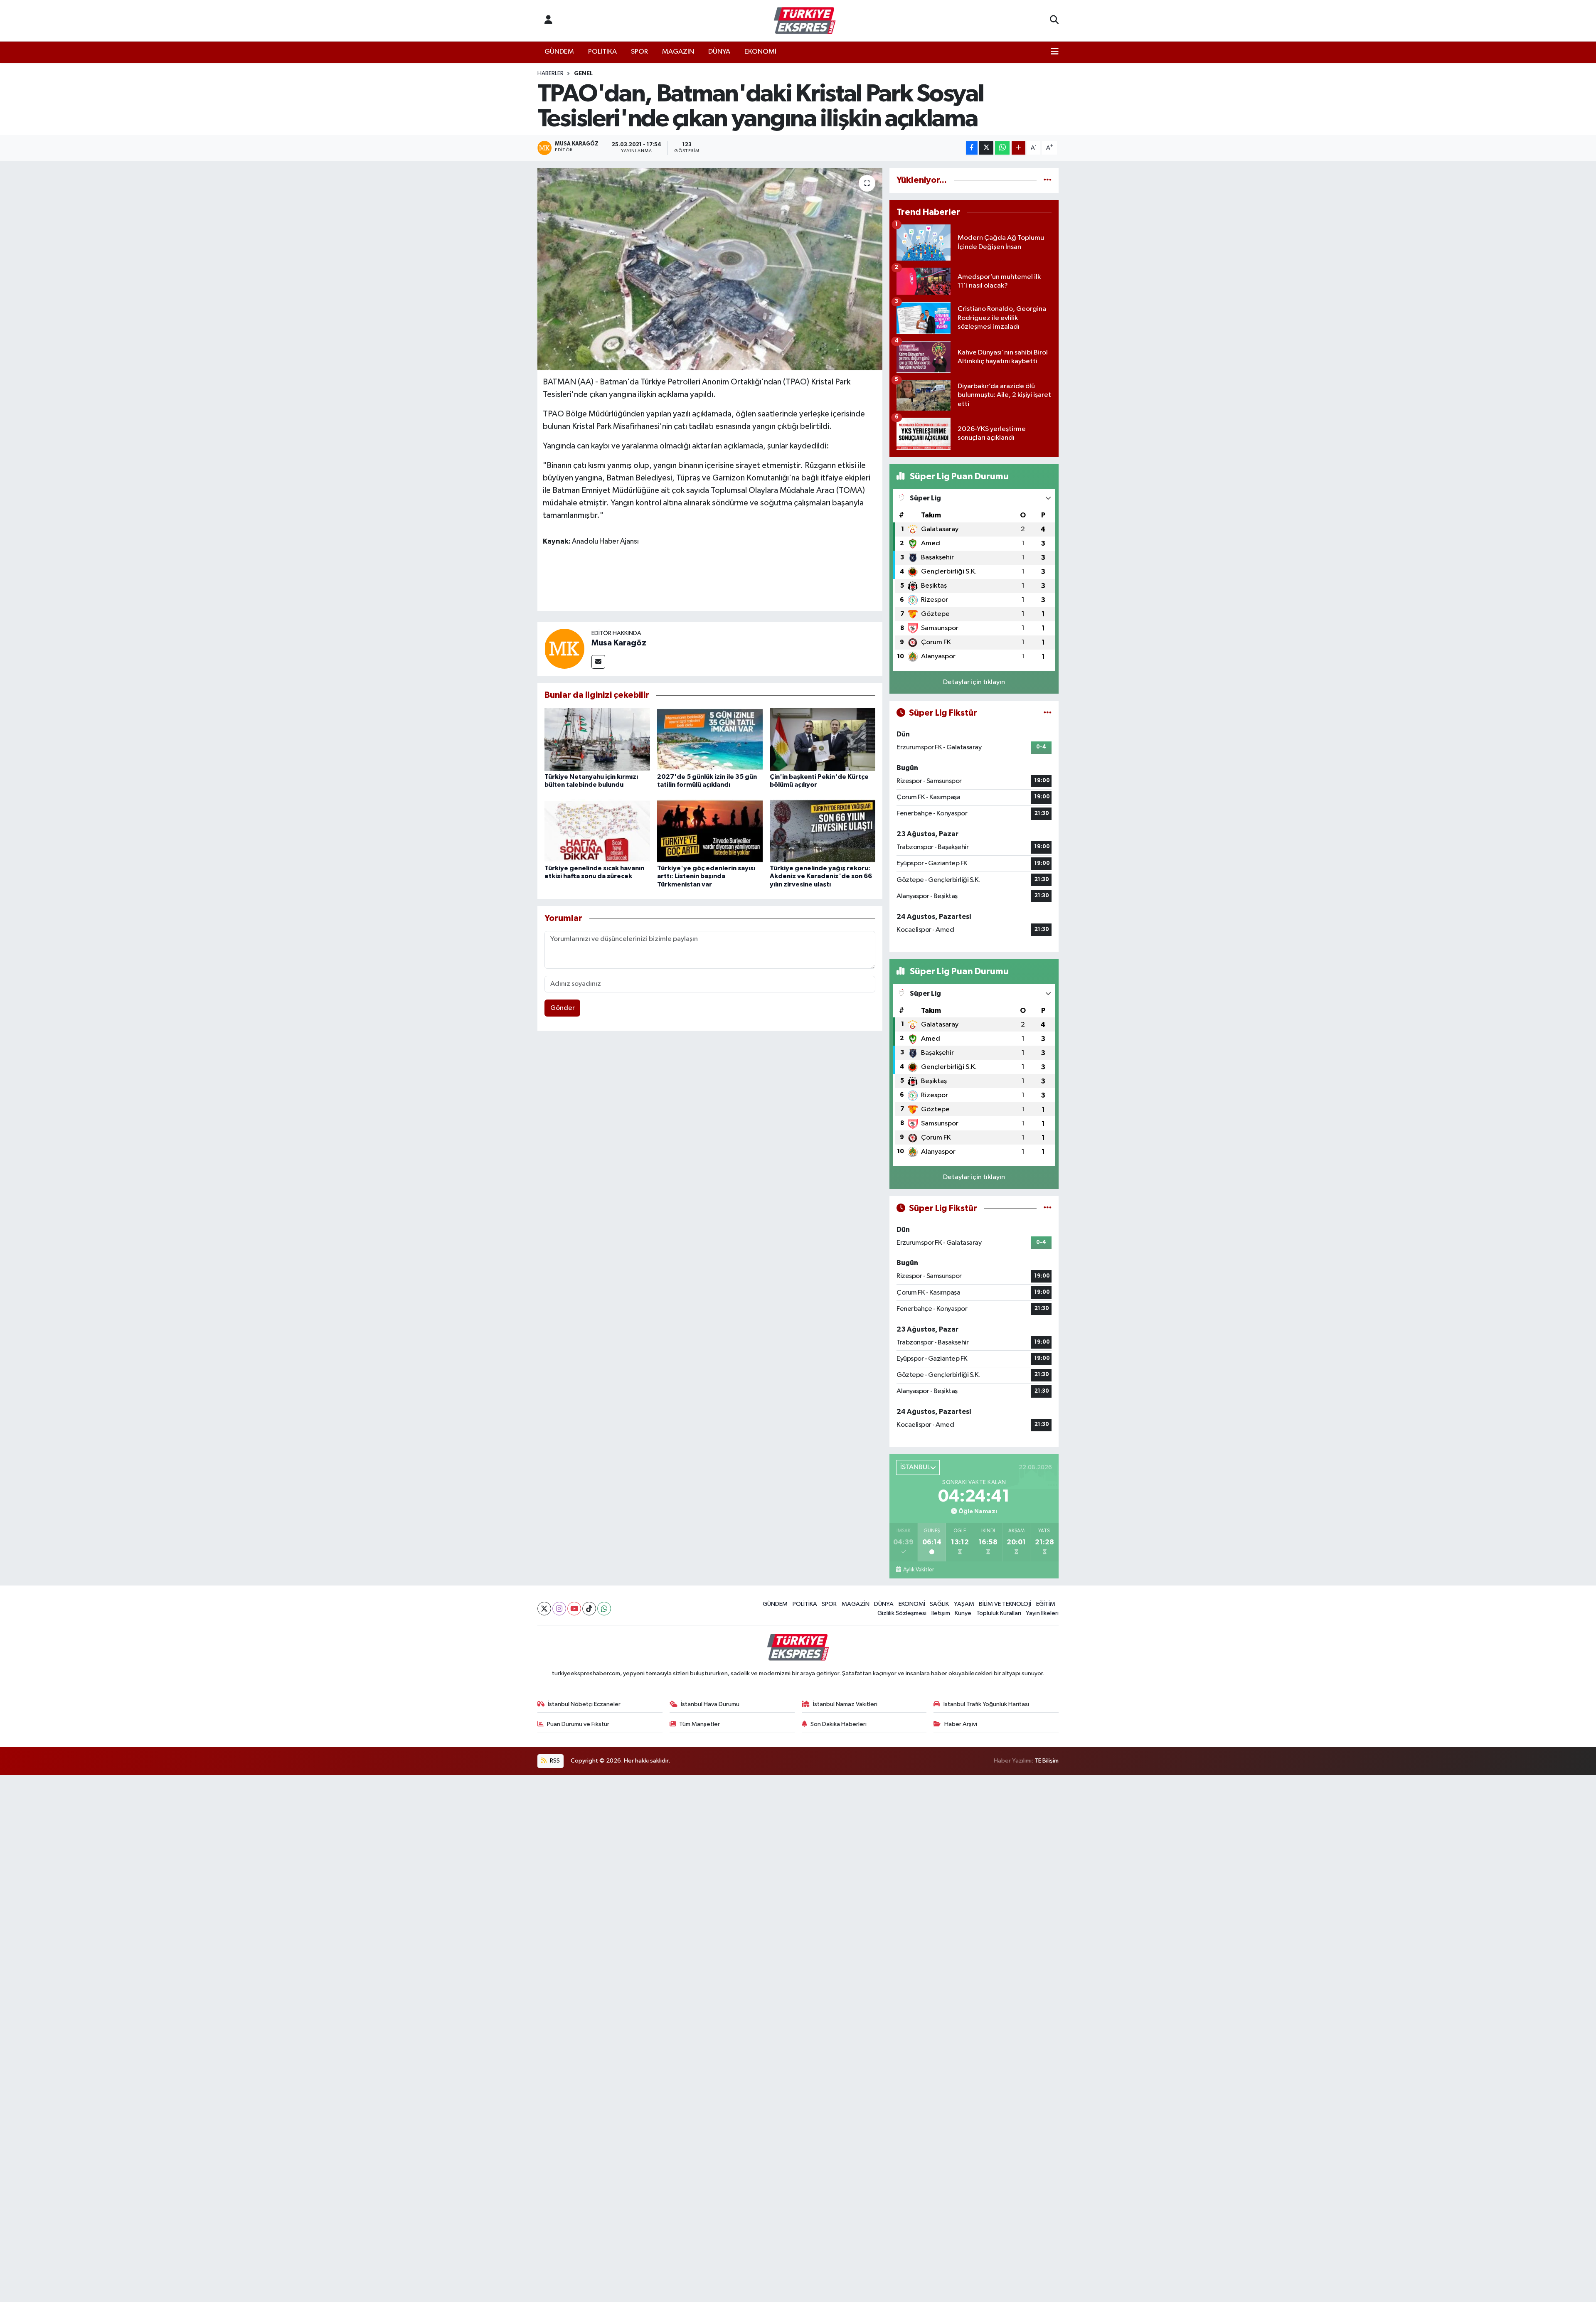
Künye (963, 1613)
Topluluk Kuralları (999, 1613)
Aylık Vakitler (918, 1570)
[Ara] (1054, 21)
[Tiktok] (589, 1609)
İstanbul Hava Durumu (710, 1704)
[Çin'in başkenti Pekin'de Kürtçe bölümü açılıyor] (823, 739)
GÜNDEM (559, 52)
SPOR (639, 52)
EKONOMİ (760, 52)
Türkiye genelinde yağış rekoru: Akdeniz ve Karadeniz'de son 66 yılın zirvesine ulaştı (821, 876)
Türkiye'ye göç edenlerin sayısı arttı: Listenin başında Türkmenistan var (706, 876)
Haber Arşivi (961, 1724)
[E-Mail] (598, 662)
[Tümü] (1048, 180)
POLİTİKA (602, 52)
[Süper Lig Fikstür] (1048, 713)
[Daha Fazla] (1018, 148)
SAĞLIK (939, 1604)
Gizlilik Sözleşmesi (902, 1613)
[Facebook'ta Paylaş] (972, 148)
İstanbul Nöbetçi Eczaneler (584, 1704)
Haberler (550, 74)
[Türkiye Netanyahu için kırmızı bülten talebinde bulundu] (597, 739)
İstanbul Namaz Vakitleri (845, 1704)
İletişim (941, 1613)
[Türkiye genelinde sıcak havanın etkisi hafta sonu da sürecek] (597, 831)
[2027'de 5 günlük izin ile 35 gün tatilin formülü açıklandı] (710, 739)
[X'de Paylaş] (986, 148)
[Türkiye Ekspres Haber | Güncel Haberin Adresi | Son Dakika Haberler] (805, 21)
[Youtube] (574, 1609)
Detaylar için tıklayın (974, 682)
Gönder (563, 1008)
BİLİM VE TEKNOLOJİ (1005, 1604)
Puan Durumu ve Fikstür (578, 1724)
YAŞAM (964, 1604)
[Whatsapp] (604, 1609)
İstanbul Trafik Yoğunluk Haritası (986, 1704)
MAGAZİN (678, 52)
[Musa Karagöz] (564, 649)
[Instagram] (559, 1609)
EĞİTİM (1046, 1604)
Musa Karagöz (619, 643)
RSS (554, 1761)
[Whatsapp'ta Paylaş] (1002, 148)
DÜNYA (719, 52)
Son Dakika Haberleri (839, 1724)
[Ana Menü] (1055, 52)
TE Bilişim (1047, 1761)
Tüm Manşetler (699, 1724)
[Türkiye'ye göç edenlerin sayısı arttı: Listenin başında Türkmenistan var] (710, 831)
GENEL (583, 74)
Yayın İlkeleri (1042, 1613)
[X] (544, 1609)
